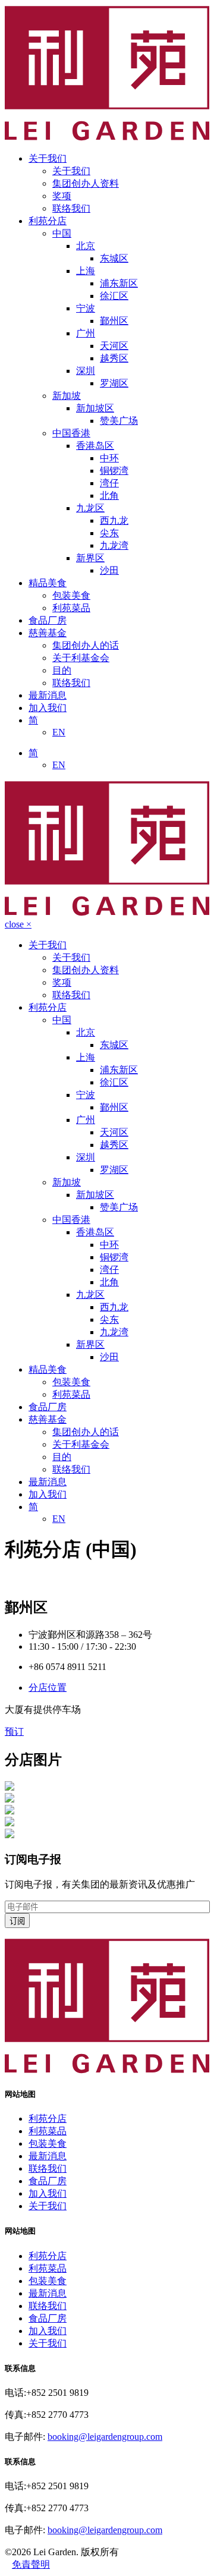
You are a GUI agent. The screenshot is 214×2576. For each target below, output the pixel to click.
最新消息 (48, 695)
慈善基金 (48, 633)
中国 (62, 233)
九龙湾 (114, 545)
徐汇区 (114, 296)
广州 (86, 333)
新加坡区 (95, 408)
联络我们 (71, 208)
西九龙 (114, 520)
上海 (86, 271)
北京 (86, 246)
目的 (62, 670)
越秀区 (114, 358)
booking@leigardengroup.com (105, 2437)
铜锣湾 (114, 471)
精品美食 (48, 583)
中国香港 (71, 433)
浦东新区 (119, 283)
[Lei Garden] (107, 2070)
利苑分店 (48, 221)
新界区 (90, 558)
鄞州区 (114, 321)
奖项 (62, 196)
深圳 (86, 371)
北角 (109, 496)
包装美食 (71, 595)
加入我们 (48, 708)
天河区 (114, 346)
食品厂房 (48, 620)
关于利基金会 (81, 658)
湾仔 (109, 483)
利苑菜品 (71, 608)
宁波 (86, 308)
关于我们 (48, 158)
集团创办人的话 (86, 645)
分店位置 (48, 1688)
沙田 (109, 570)
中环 (109, 458)
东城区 (114, 258)
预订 (14, 1732)
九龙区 (90, 508)
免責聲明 (31, 2564)
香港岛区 (95, 446)
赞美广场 (119, 421)
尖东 (109, 533)
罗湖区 (114, 383)
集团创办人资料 (86, 183)
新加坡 (67, 396)
